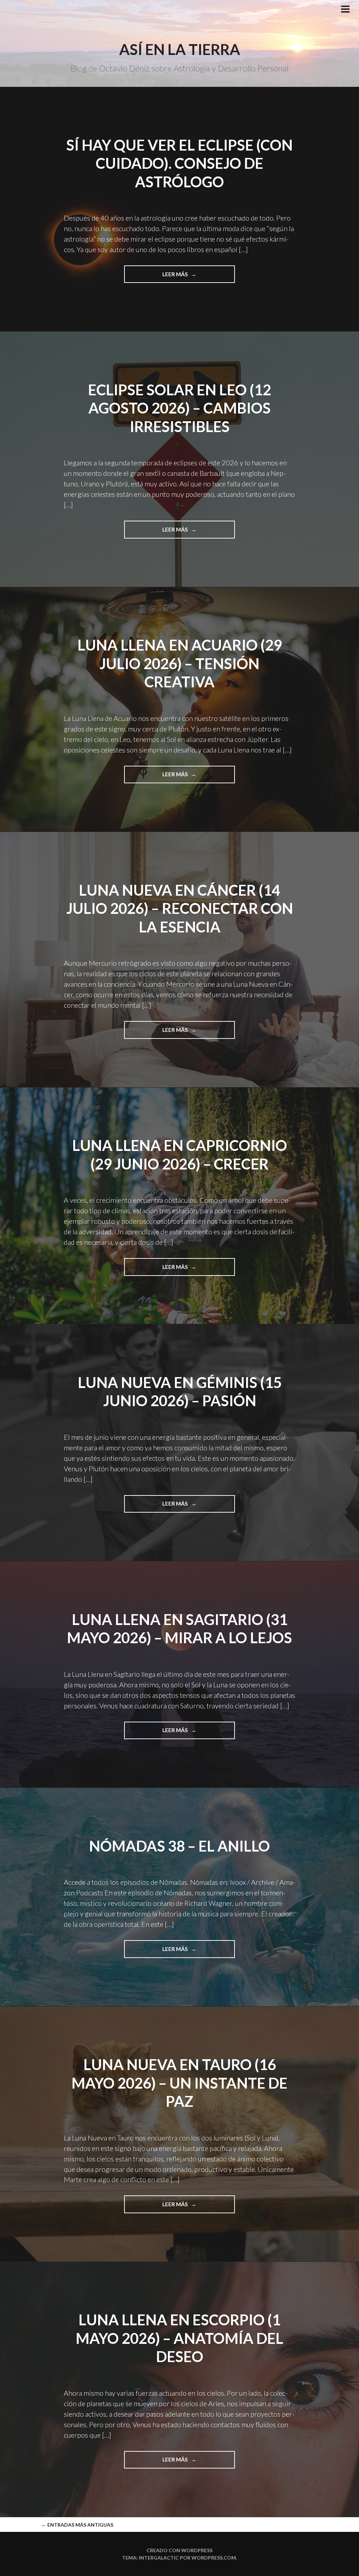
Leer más (186, 277)
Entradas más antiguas (77, 2525)
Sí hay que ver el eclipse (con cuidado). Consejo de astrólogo (179, 163)
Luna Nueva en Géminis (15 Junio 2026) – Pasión (180, 1392)
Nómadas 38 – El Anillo (179, 1846)
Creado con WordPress (179, 2550)
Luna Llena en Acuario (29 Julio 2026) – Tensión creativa (180, 663)
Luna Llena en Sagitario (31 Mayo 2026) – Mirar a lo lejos (179, 1629)
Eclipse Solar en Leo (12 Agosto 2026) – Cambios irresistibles (179, 408)
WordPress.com (214, 2558)
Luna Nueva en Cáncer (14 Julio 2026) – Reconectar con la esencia (180, 908)
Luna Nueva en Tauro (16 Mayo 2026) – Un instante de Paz (179, 2083)
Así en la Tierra (180, 49)
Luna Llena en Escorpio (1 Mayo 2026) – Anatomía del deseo (179, 2338)
